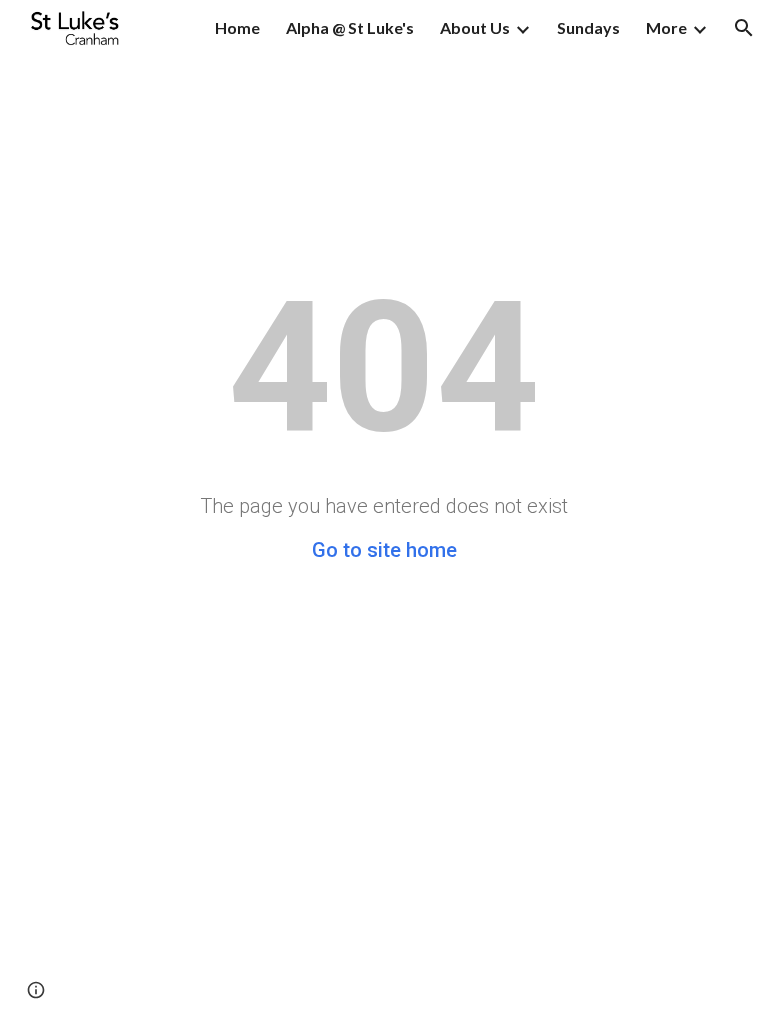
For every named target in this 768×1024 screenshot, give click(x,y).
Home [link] (237, 27)
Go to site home (384, 550)
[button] (744, 28)
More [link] (666, 27)
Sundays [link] (588, 27)
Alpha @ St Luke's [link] (350, 27)
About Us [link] (475, 27)
